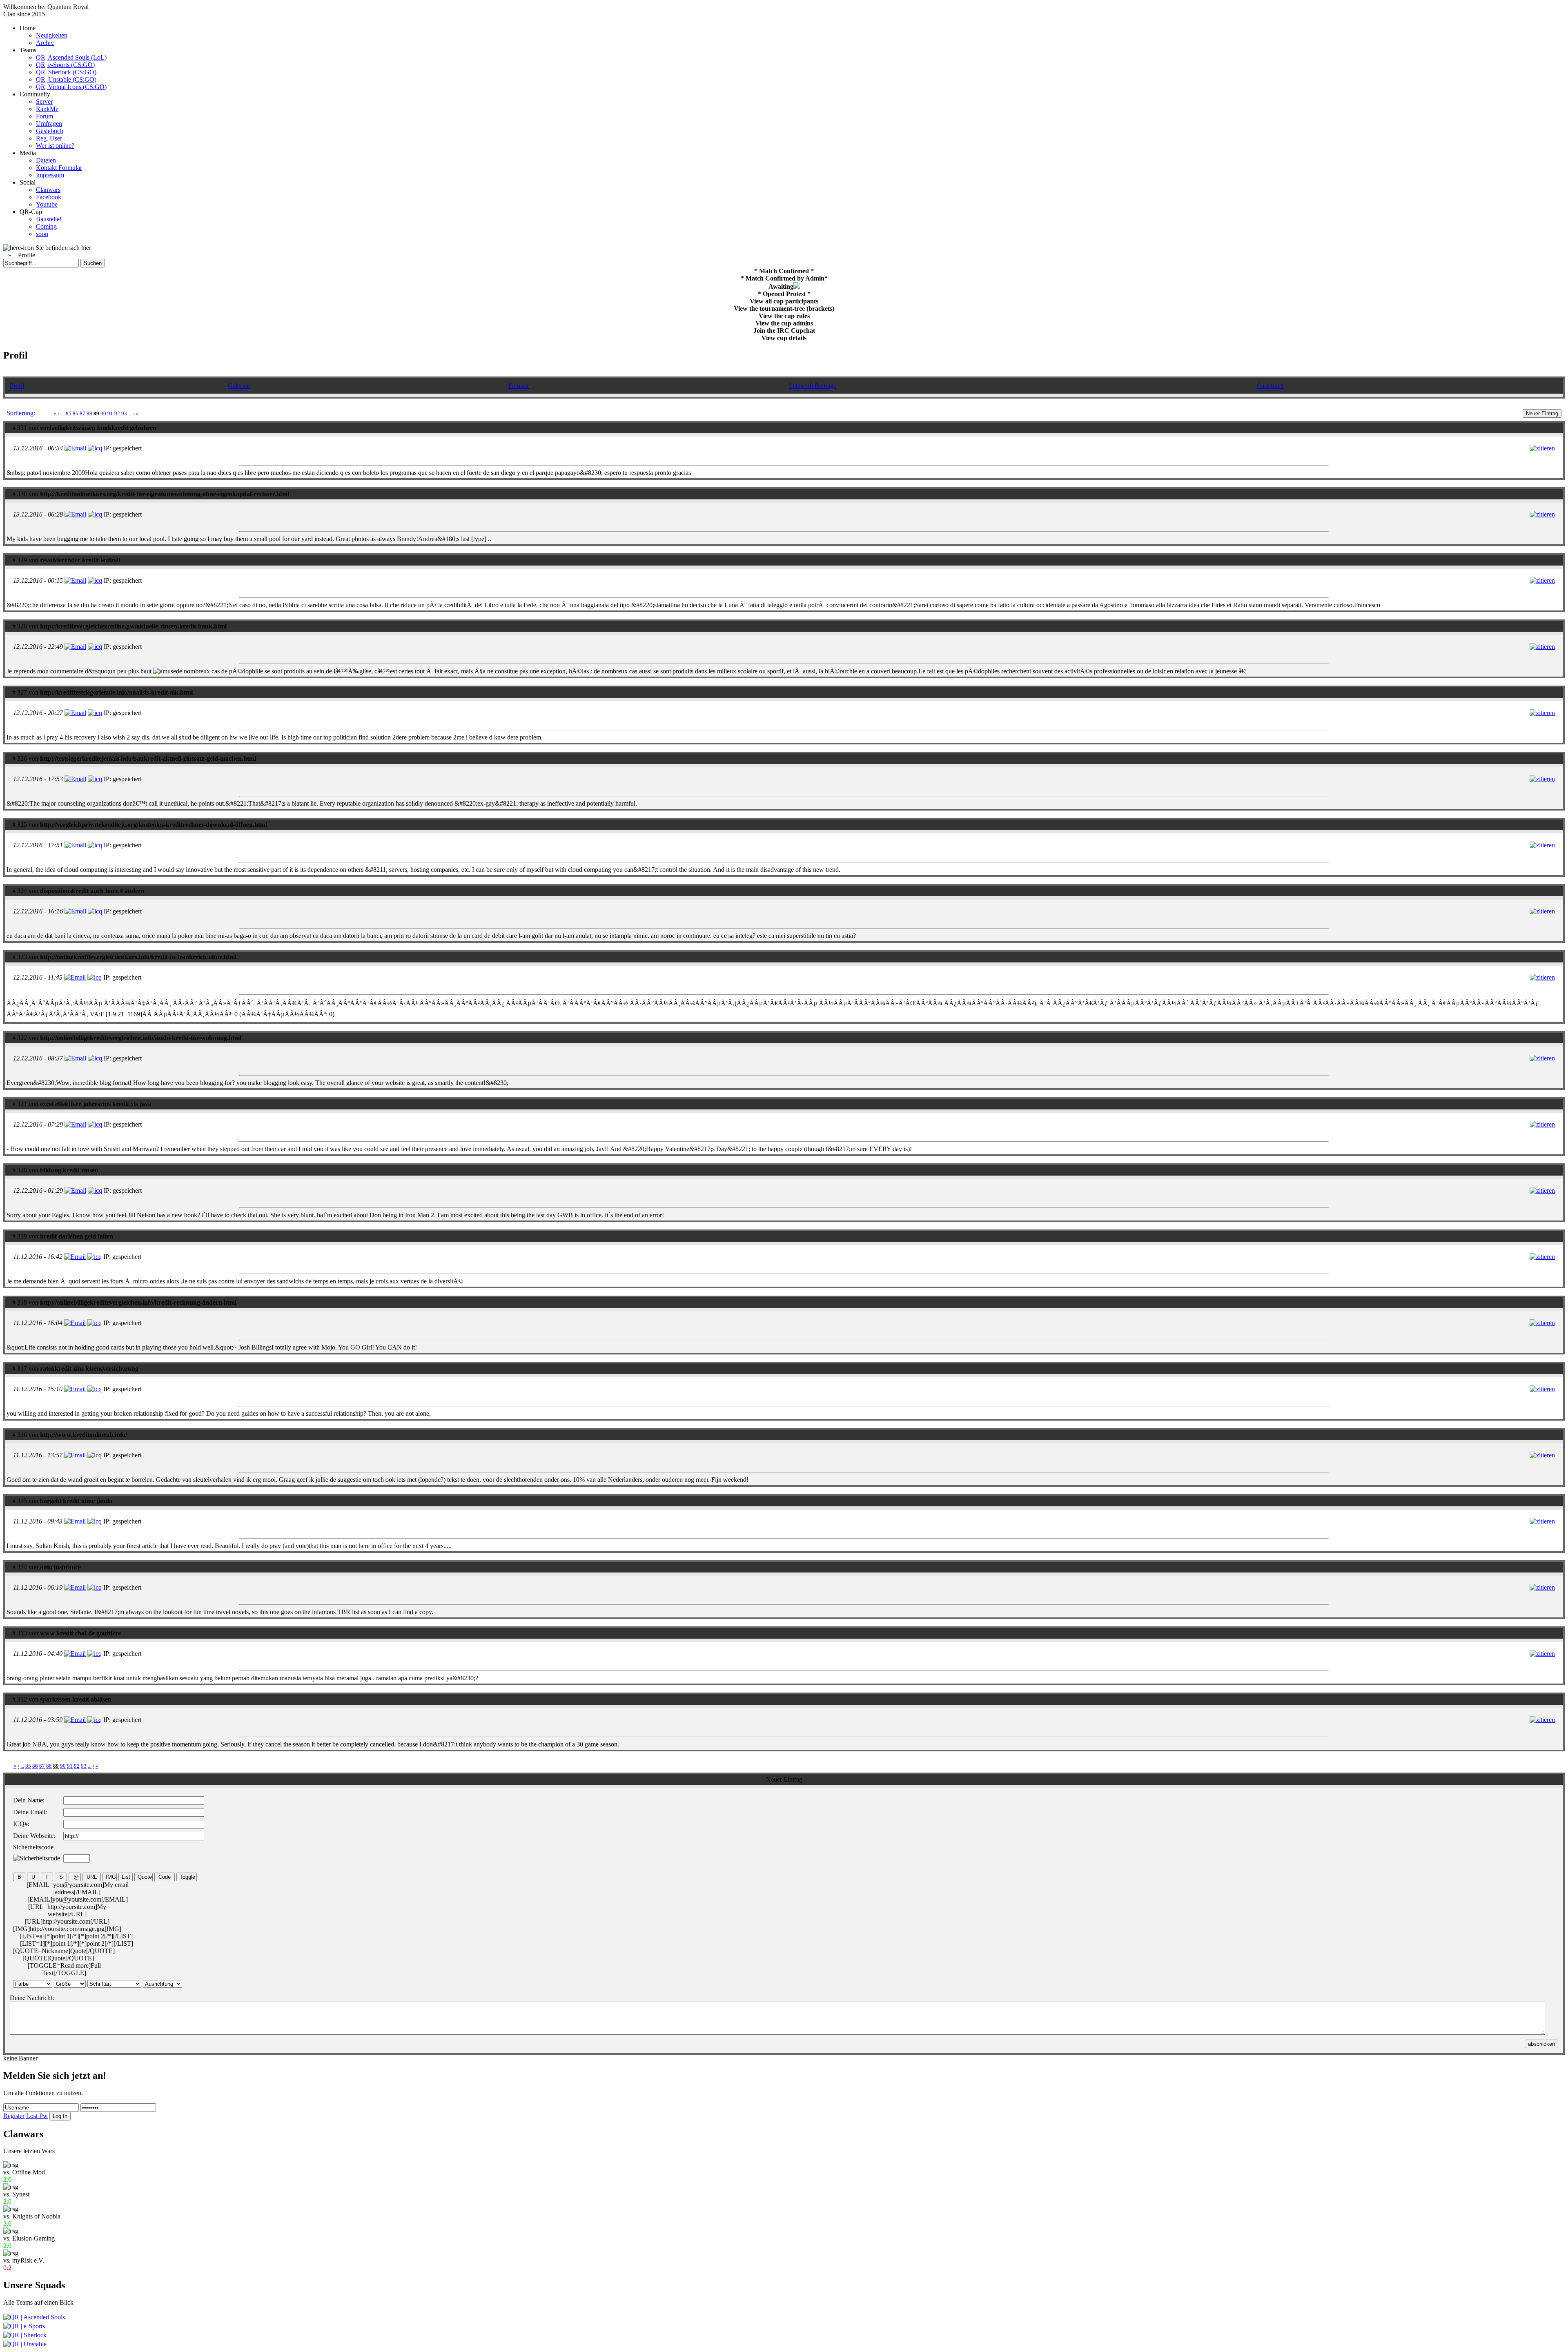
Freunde (519, 386)
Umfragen (49, 124)
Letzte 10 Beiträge (813, 386)
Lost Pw (37, 2116)
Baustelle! (49, 219)
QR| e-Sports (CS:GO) (65, 65)
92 (117, 413)
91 (110, 413)
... (63, 413)
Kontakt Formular (59, 168)
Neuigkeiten (52, 35)
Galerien (239, 386)
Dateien (46, 160)
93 (124, 413)
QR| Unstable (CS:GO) (66, 79)
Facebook (49, 197)
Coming (46, 226)
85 (69, 413)
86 (76, 413)
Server (44, 101)
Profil (17, 386)
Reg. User (49, 138)
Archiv (45, 43)
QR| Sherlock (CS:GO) (66, 72)
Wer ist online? (55, 146)
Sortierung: (21, 413)
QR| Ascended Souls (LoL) (71, 57)
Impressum (50, 175)
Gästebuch (50, 131)
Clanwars (48, 190)
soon (42, 234)
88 (89, 413)
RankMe (47, 109)
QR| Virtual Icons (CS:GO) (71, 87)
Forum (45, 116)
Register (14, 2116)
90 (103, 413)
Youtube (47, 204)
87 (82, 413)
